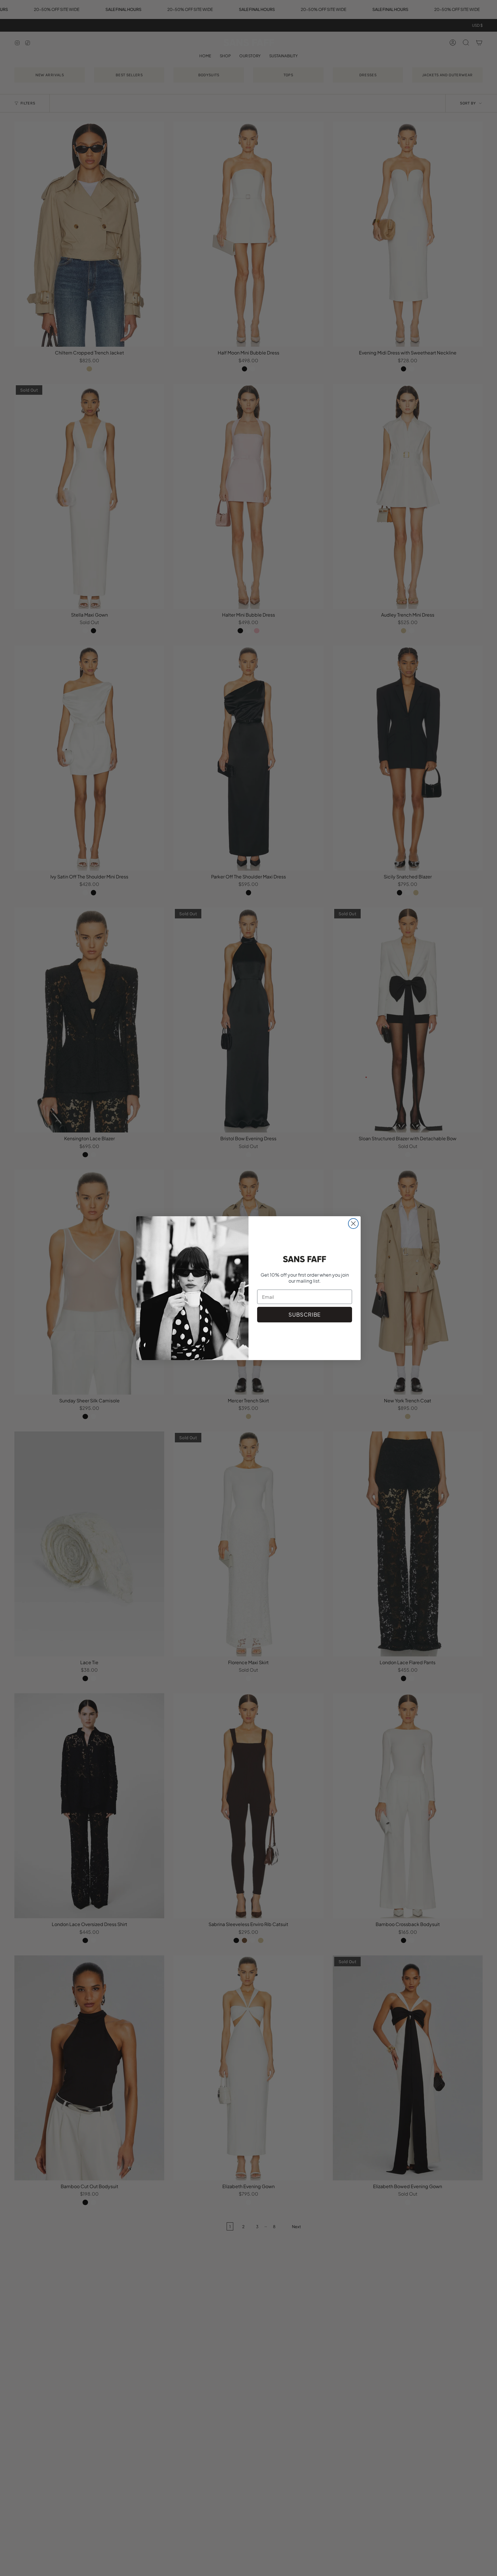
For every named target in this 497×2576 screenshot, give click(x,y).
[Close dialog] (353, 1224)
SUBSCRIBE (305, 1314)
